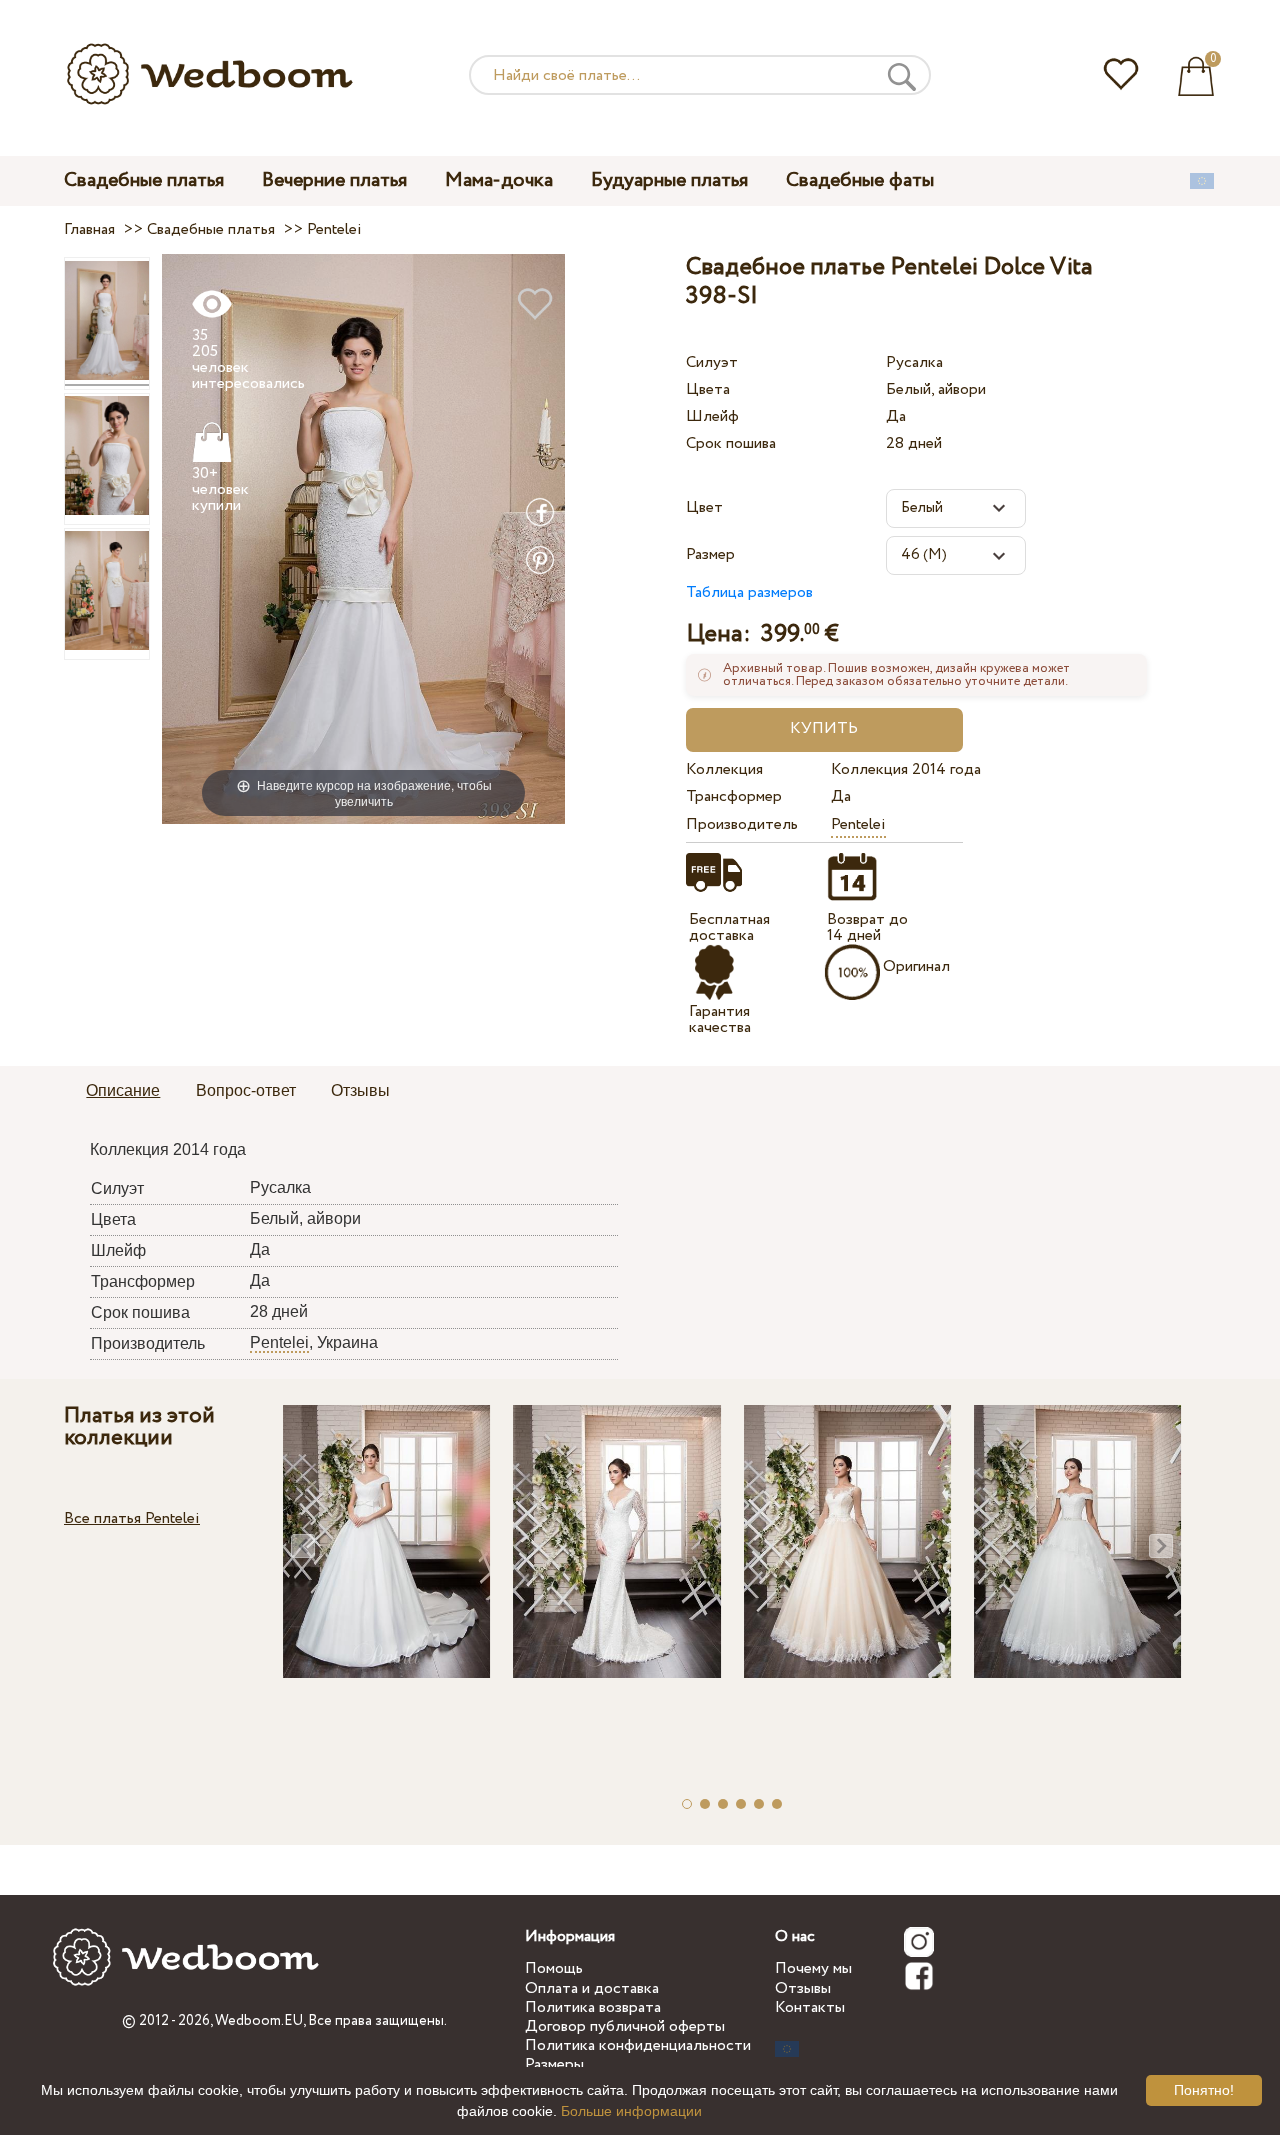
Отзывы (803, 1988)
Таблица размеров (749, 592)
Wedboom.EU (259, 2021)
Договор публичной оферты (625, 2026)
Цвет (704, 507)
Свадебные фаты (860, 180)
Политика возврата (593, 2007)
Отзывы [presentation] (360, 1090)
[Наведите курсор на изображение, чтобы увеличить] (363, 538)
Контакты (810, 2007)
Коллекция (724, 769)
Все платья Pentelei (132, 1518)
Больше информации (631, 2111)
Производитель (742, 824)
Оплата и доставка (592, 1988)
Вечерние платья (334, 180)
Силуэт (712, 362)
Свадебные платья (144, 180)
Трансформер (734, 796)
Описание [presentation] (123, 1090)
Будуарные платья (669, 180)
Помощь (554, 1968)
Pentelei (858, 824)
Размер (710, 554)
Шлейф (712, 416)
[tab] (123, 1092)
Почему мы (813, 1968)
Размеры (554, 2064)
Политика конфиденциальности (638, 2045)
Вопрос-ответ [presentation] (246, 1090)
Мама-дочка (499, 180)
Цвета (708, 389)
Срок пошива (731, 443)
